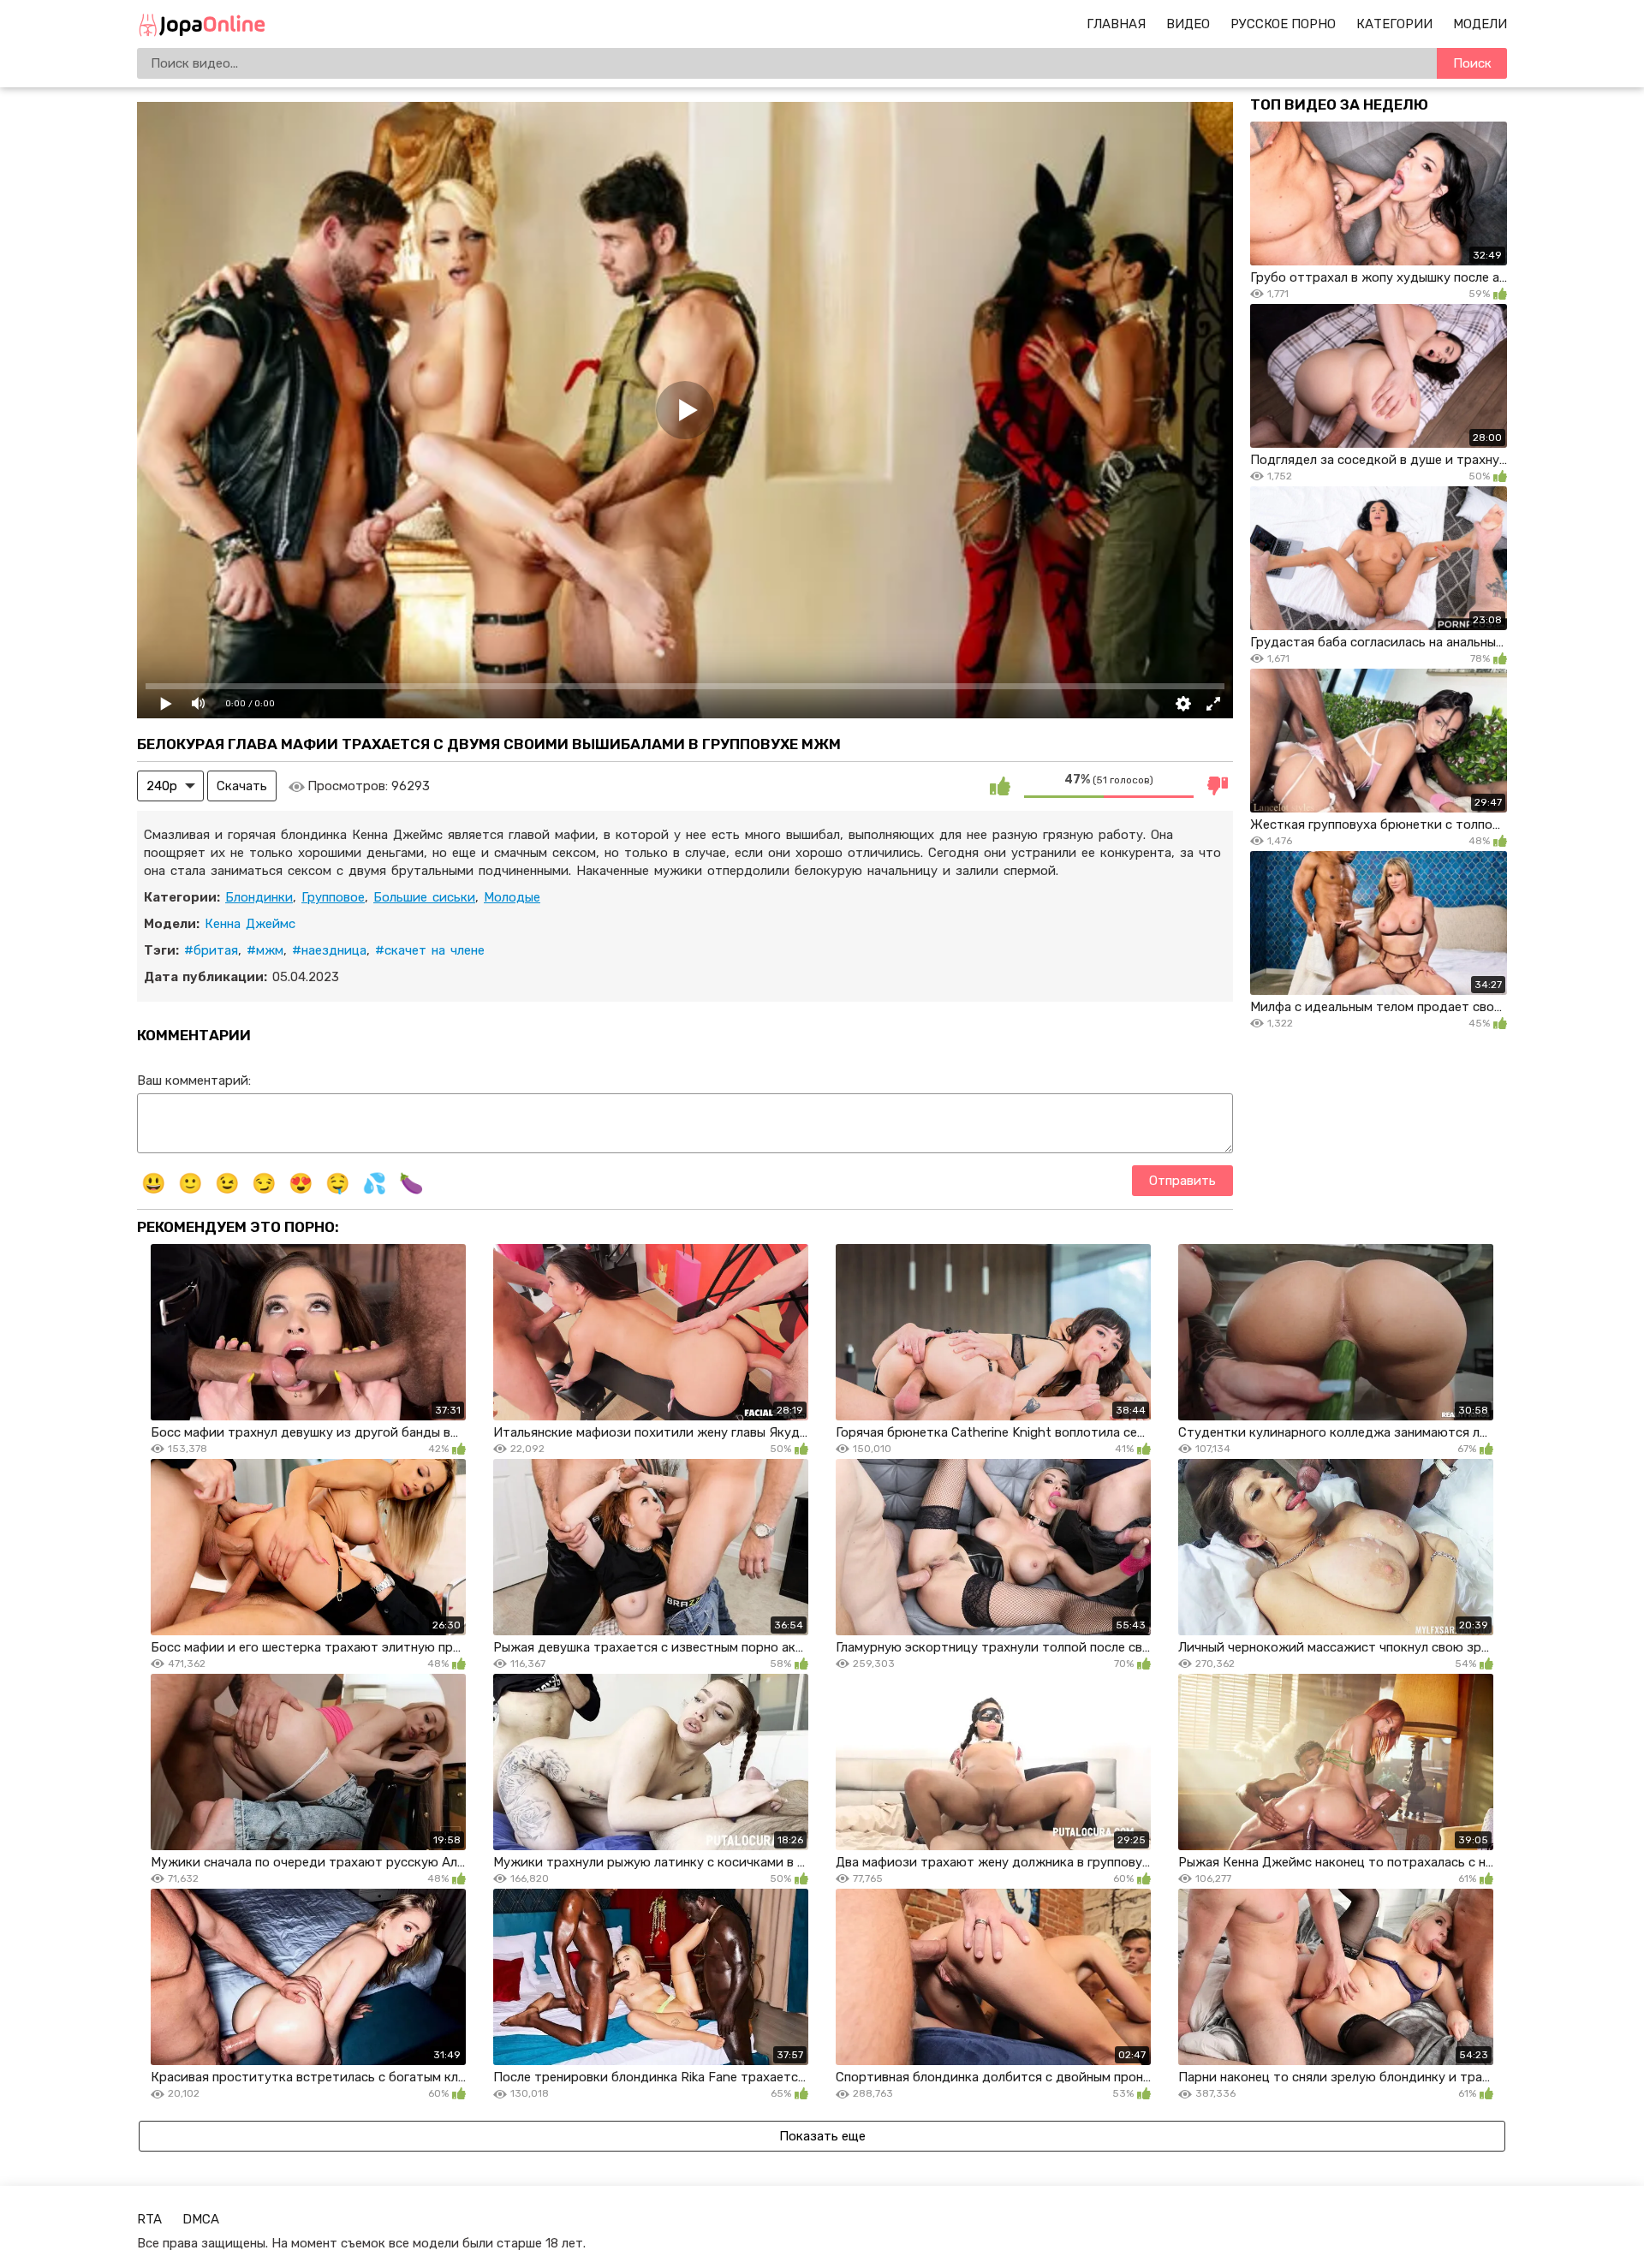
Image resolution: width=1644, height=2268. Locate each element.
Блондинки (259, 897)
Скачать (242, 786)
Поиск (1472, 63)
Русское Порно (1283, 24)
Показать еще (822, 2136)
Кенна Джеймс (250, 924)
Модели (1480, 24)
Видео (1188, 24)
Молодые (512, 897)
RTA (149, 2219)
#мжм (265, 950)
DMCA (201, 2219)
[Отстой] (1218, 786)
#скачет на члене (430, 950)
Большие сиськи (424, 897)
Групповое (333, 897)
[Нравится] (1000, 786)
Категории (1394, 24)
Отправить (1182, 1181)
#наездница (329, 950)
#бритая (211, 950)
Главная (1116, 24)
